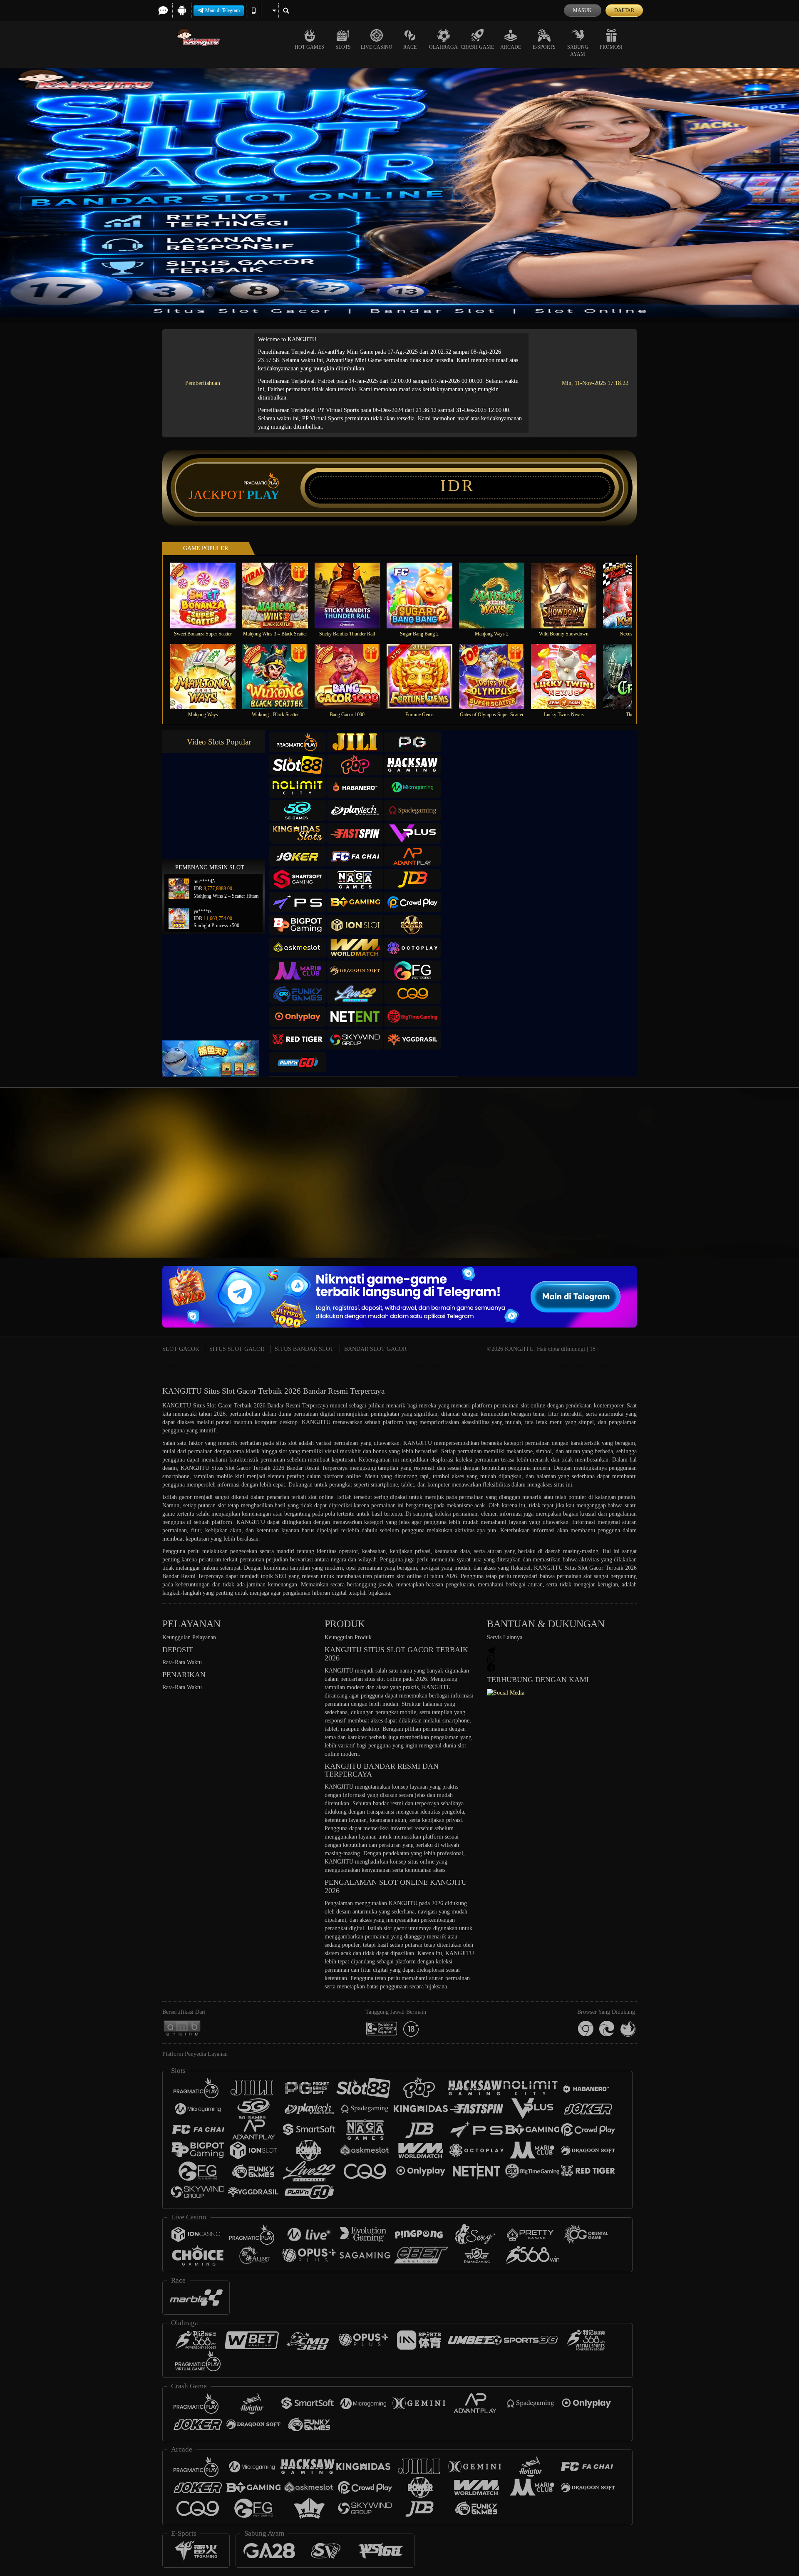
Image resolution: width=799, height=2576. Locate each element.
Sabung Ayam (578, 51)
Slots (343, 47)
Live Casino (377, 47)
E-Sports (544, 47)
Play (263, 495)
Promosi (611, 47)
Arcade (511, 47)
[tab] (298, 742)
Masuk (582, 10)
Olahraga (443, 47)
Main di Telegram (222, 10)
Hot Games (309, 47)
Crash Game (477, 47)
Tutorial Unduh (726, 1188)
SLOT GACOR (181, 1349)
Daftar (624, 10)
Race (410, 47)
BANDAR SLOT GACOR (375, 1349)
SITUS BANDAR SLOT (304, 1349)
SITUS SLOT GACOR (237, 1349)
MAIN (208, 595)
